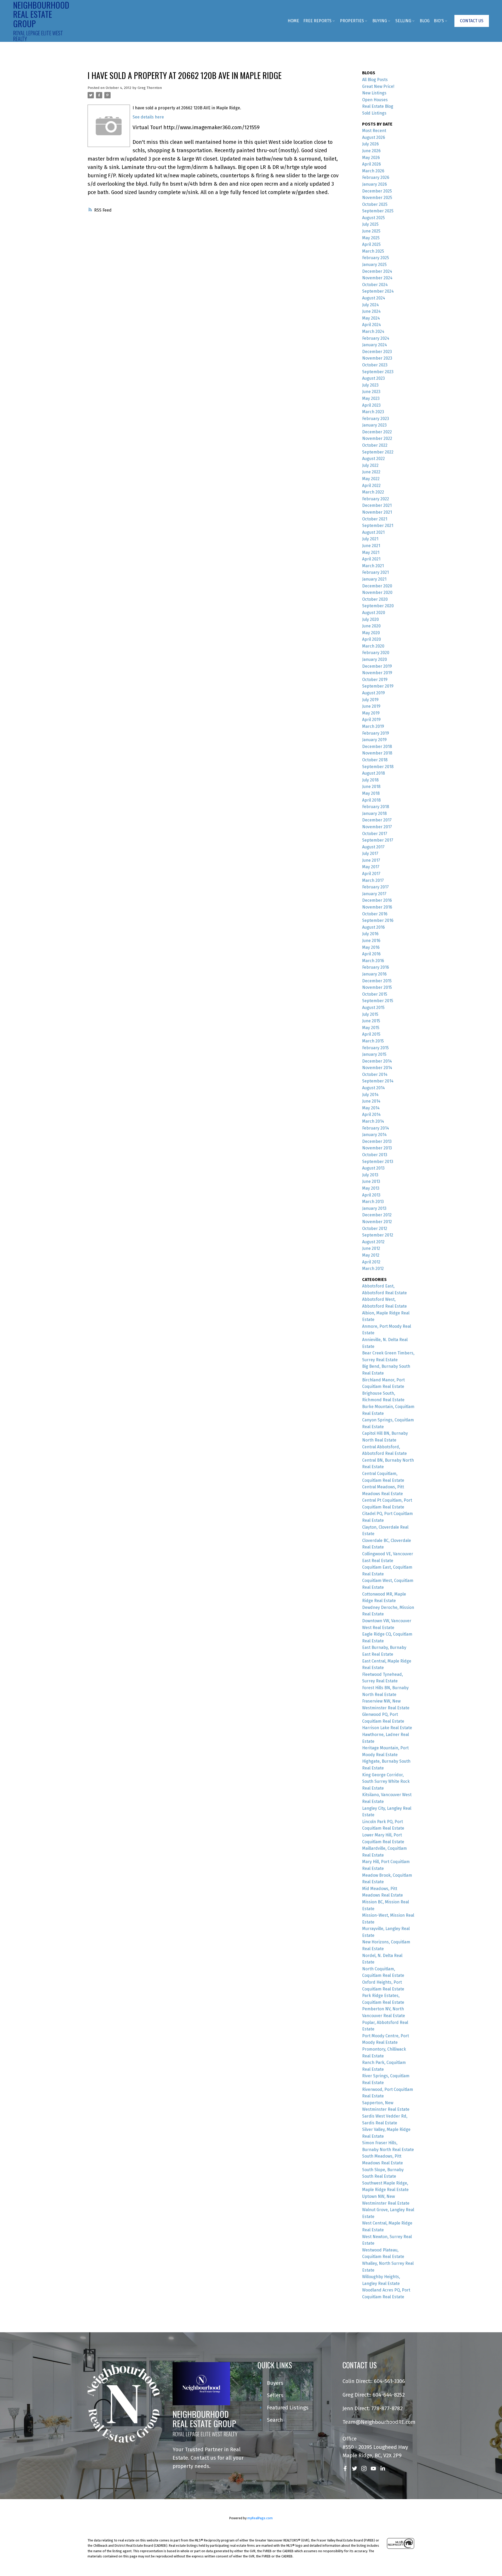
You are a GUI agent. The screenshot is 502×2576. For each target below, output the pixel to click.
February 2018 (376, 807)
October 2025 (375, 204)
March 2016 (373, 961)
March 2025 (373, 251)
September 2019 (378, 686)
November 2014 (377, 1068)
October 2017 (375, 834)
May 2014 (371, 1108)
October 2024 (375, 285)
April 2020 (372, 639)
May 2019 (371, 713)
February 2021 (375, 572)
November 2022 (377, 438)
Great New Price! (378, 86)
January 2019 (374, 740)
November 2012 (377, 1222)
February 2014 (376, 1128)
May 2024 (371, 318)
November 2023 (377, 358)
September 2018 (378, 767)
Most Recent (374, 131)
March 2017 (373, 880)
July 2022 (370, 465)
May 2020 (371, 633)
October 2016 (375, 914)
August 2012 (373, 1242)
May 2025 (371, 238)
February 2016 (376, 967)
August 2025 (373, 218)
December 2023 (377, 352)
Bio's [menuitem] (439, 21)
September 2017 (378, 840)
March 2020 (373, 646)
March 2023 (373, 412)
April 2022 (371, 486)
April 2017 (371, 874)
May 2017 (371, 867)
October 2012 (375, 1229)
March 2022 (373, 492)
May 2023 (371, 398)
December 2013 (377, 1141)
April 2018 (371, 800)
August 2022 (373, 459)
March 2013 (373, 1202)
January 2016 (374, 974)
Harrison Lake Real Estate (387, 1728)
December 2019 (377, 666)
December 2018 (377, 747)
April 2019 (371, 720)
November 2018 (377, 753)
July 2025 (370, 224)
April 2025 (371, 244)
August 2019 (373, 693)
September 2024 (378, 291)
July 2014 (370, 1095)
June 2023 (371, 392)
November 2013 (377, 1148)
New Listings (374, 93)
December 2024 (377, 271)
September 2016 (378, 920)
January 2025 (374, 265)
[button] (472, 21)
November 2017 (377, 827)
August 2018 (373, 773)
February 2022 (376, 499)
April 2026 (372, 164)
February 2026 (376, 177)
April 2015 (371, 1034)
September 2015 (378, 1001)
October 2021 (375, 519)
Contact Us (472, 21)
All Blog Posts (375, 80)
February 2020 (376, 653)
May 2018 (371, 793)
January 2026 (375, 184)
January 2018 (374, 813)
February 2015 (375, 1048)
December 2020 (377, 586)
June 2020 (371, 626)
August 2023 (373, 378)
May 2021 (371, 552)
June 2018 (371, 787)
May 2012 (371, 1255)
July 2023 (370, 385)
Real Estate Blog (378, 106)
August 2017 (373, 847)
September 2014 (378, 1081)
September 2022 (378, 452)
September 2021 (378, 526)
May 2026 (371, 158)
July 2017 (370, 853)
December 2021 (377, 505)
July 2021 (370, 539)
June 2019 (371, 706)
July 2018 (370, 780)
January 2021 (374, 579)
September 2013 (378, 1162)
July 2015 (370, 1014)
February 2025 (376, 258)
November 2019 (377, 673)
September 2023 (378, 372)
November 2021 (377, 512)
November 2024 (377, 278)
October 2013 (375, 1155)
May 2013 (371, 1188)
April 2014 (371, 1114)
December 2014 (377, 1061)
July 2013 (370, 1175)
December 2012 (377, 1215)
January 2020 (375, 659)
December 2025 (377, 191)
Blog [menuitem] (425, 21)
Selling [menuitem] (403, 21)
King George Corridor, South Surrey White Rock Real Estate (386, 1781)
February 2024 (376, 338)
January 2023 (374, 425)
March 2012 (373, 1269)
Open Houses (375, 100)
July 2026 (370, 144)
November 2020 (377, 592)
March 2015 (373, 1041)
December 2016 (377, 900)
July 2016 (370, 934)
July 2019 (370, 700)
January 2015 (374, 1054)
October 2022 (375, 445)
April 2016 (371, 954)
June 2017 (371, 860)
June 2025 (371, 231)
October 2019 (375, 680)
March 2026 (373, 171)
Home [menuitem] (293, 21)
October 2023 (375, 365)
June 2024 (371, 311)
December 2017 (377, 820)
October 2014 (375, 1074)
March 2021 (373, 566)
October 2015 (375, 994)
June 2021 (371, 546)
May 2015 (371, 1028)
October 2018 (375, 760)
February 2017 (375, 887)
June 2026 (371, 151)
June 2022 (371, 472)
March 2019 (373, 726)
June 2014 (371, 1101)
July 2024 (370, 305)
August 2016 (373, 927)
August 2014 (373, 1088)
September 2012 (378, 1235)
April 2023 (371, 405)
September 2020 (378, 606)
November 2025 (377, 198)
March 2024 (373, 331)
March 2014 (373, 1121)
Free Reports (317, 21)
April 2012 (371, 1262)
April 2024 (372, 325)
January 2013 (374, 1208)
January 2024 (375, 345)
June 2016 (371, 941)
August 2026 (374, 137)
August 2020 (374, 613)
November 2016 (377, 907)
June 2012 (371, 1248)
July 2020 (370, 619)
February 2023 (376, 419)
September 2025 (378, 211)
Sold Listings (374, 113)
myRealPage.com (260, 2518)
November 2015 (377, 987)
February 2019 (376, 733)
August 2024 (374, 298)
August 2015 (373, 1008)
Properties (352, 21)
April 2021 (371, 559)
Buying (380, 21)
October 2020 (375, 599)
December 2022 (377, 432)
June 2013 (371, 1181)
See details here (148, 117)
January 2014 (374, 1135)
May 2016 (371, 947)
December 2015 (377, 981)
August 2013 (373, 1168)
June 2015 (371, 1021)
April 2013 (371, 1195)
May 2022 (371, 479)
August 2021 (373, 532)
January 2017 (374, 894)
